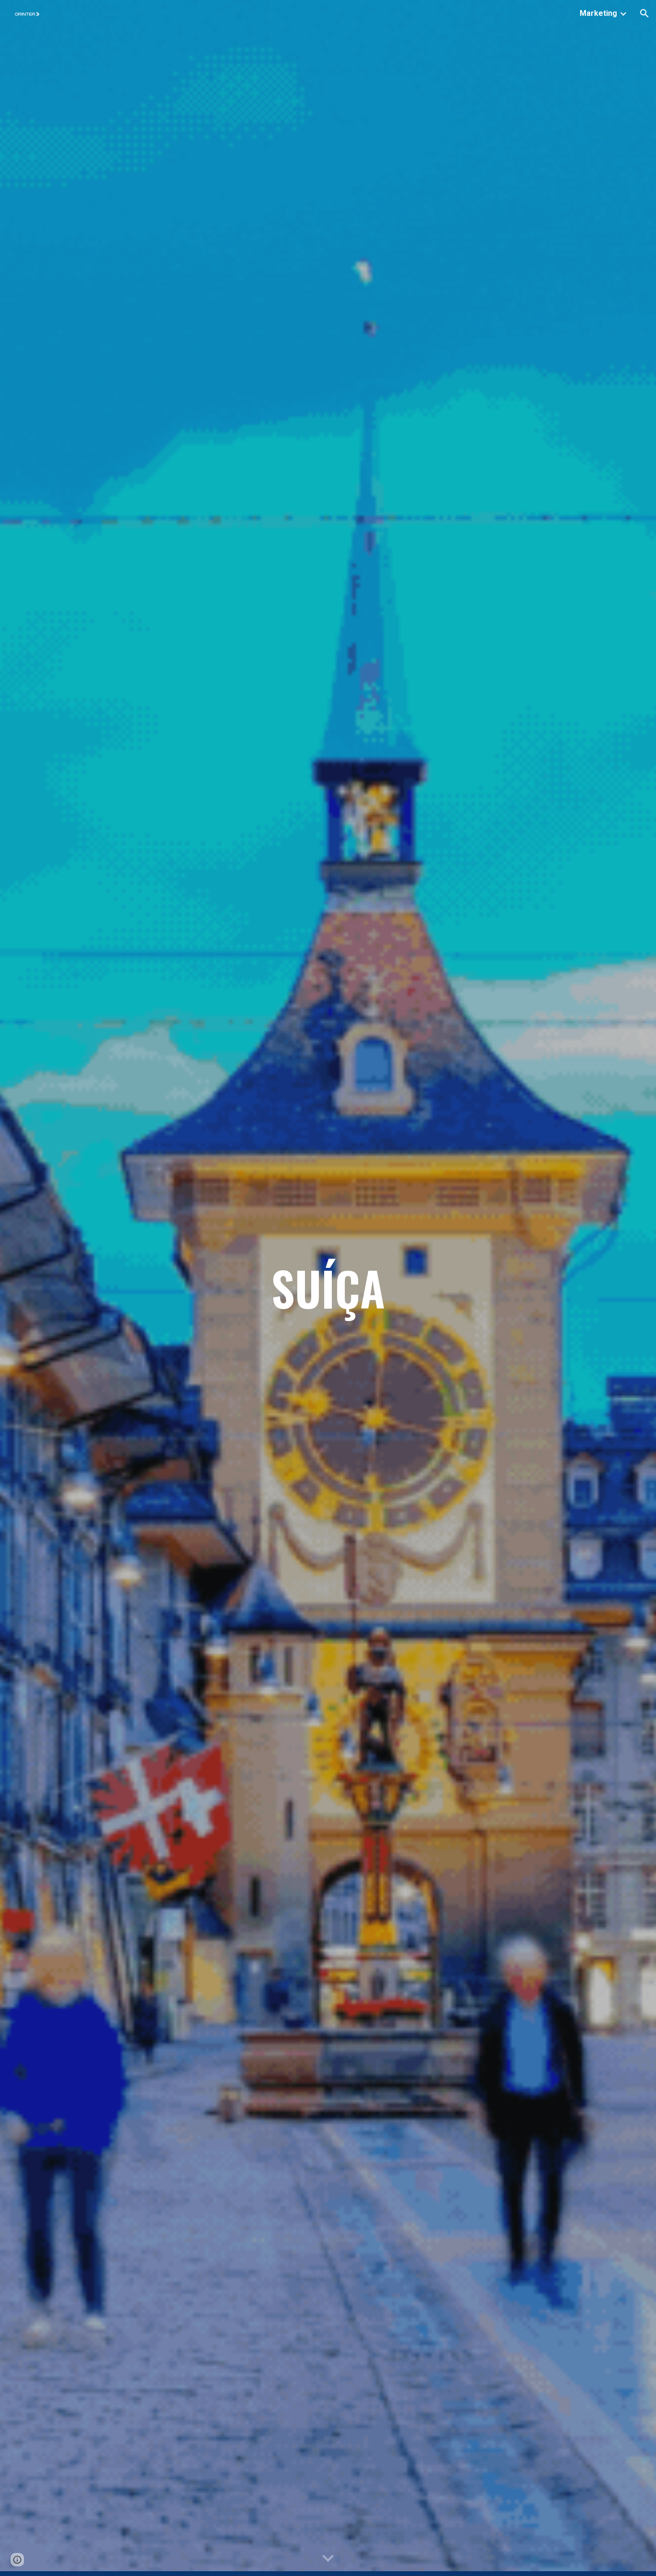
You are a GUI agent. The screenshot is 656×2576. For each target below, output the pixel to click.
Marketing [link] (598, 13)
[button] (644, 13)
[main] (328, 1288)
